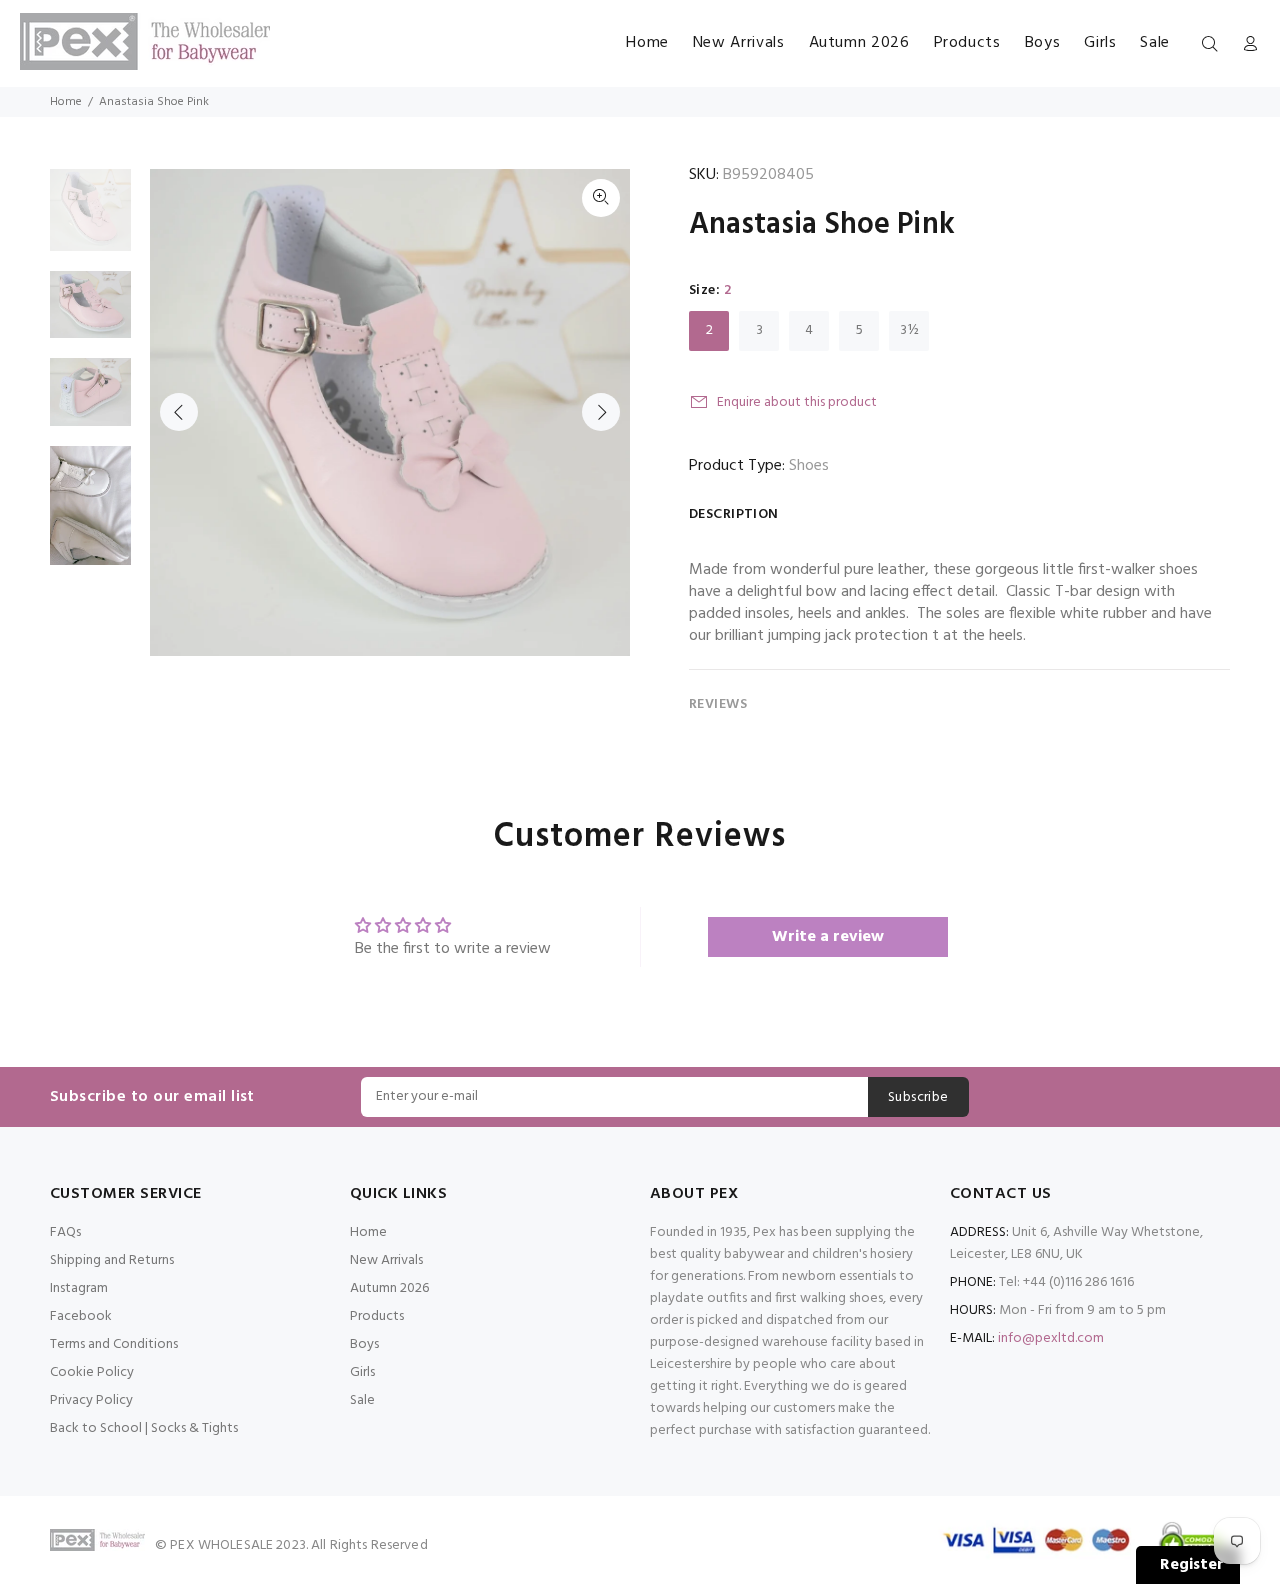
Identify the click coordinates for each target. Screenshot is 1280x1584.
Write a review (828, 937)
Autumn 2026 (389, 1288)
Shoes (809, 466)
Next (601, 412)
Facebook (81, 1316)
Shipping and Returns (112, 1260)
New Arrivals (386, 1260)
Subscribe (918, 1097)
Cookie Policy (92, 1372)
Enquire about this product (797, 402)
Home (66, 102)
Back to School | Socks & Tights (144, 1428)
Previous (179, 412)
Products (377, 1316)
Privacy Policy (91, 1400)
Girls (362, 1372)
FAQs (65, 1232)
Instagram (79, 1288)
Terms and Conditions (114, 1344)
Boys (364, 1344)
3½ (909, 330)
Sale (362, 1400)
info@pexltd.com (1051, 1338)
